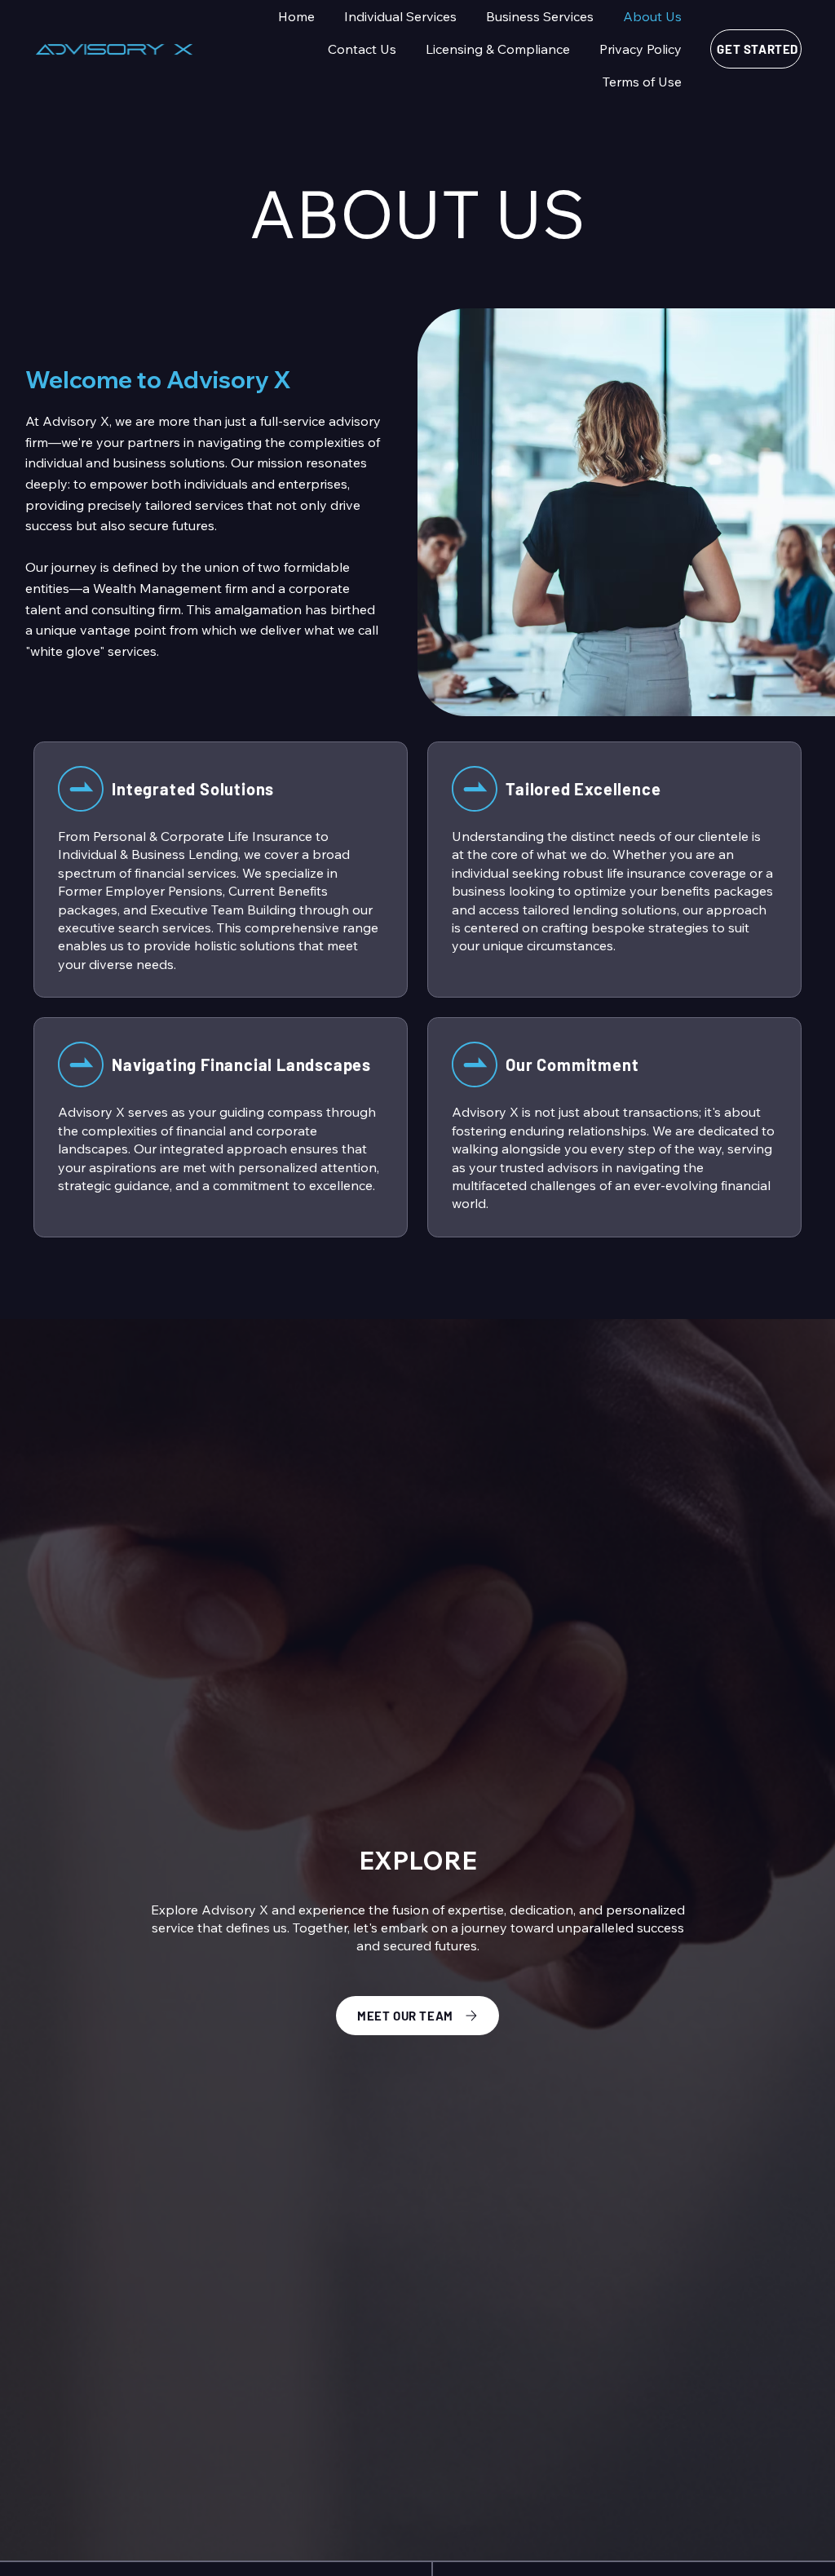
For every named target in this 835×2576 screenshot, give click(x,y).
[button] (400, 16)
